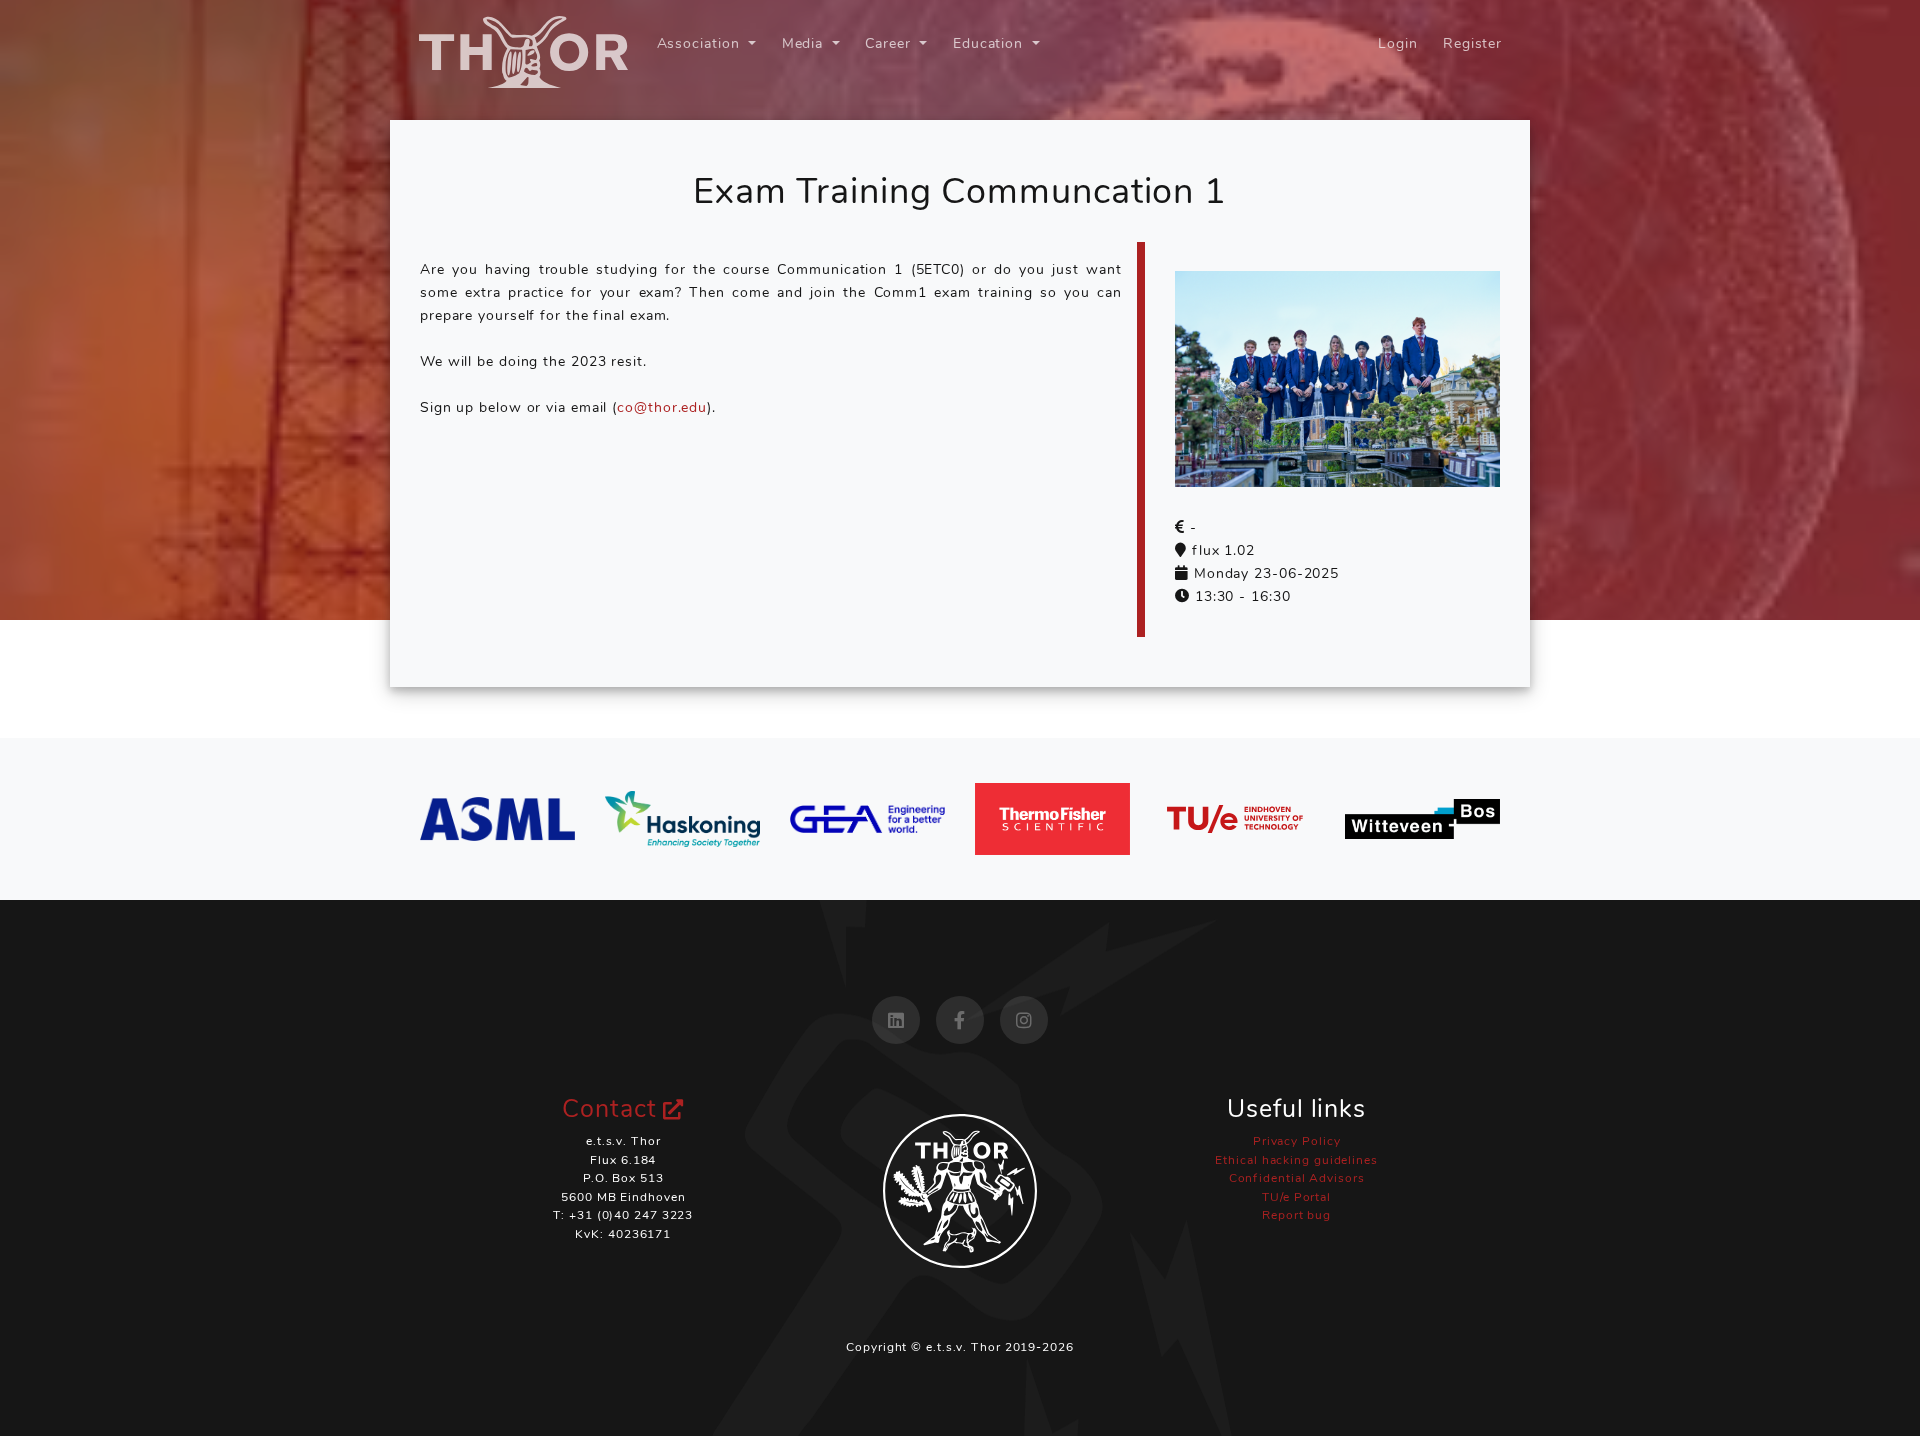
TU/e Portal (1296, 1197)
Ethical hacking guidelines (1296, 1160)
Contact (612, 1109)
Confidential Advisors (1297, 1178)
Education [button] (990, 43)
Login (1398, 43)
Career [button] (890, 43)
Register (1472, 43)
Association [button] (701, 43)
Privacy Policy (1297, 1141)
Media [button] (805, 43)
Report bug (1296, 1215)
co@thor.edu (662, 407)
